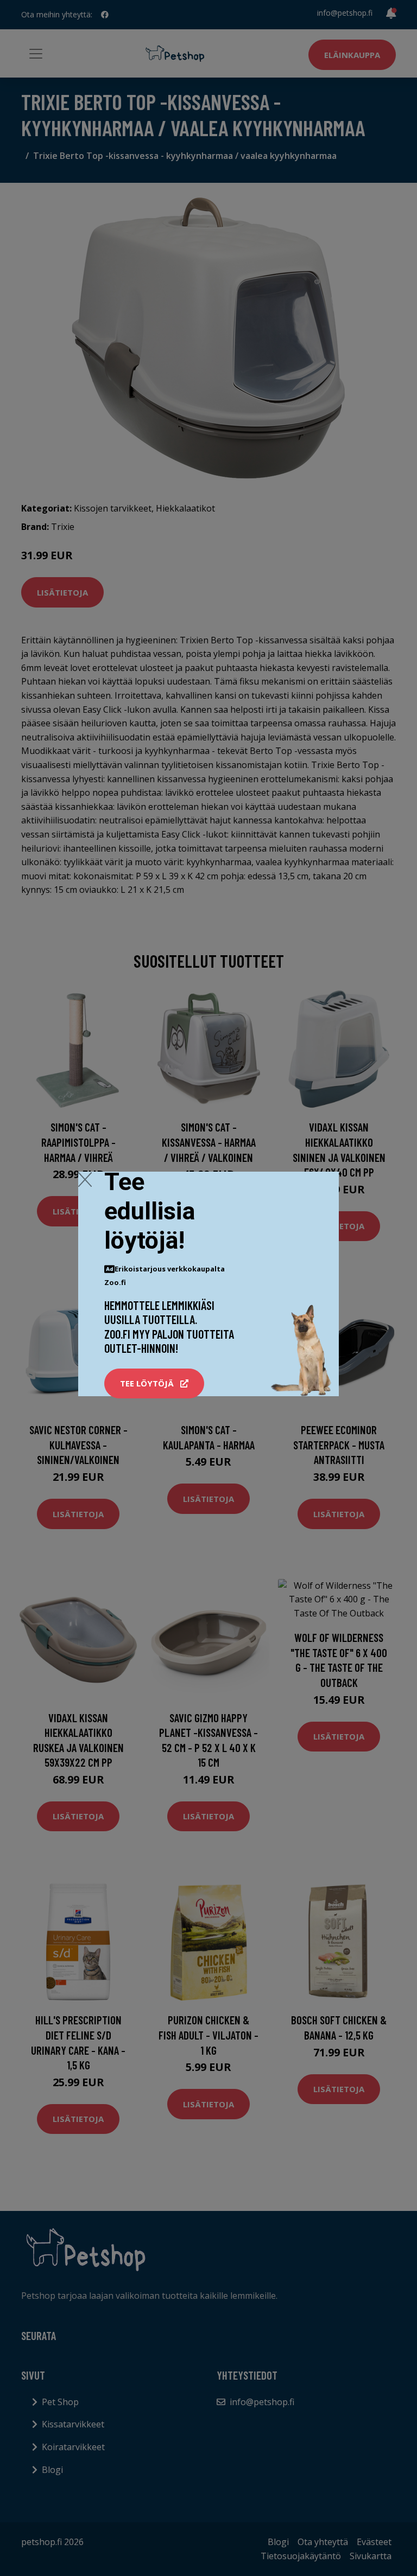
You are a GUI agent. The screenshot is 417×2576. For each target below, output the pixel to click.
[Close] (85, 1179)
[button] (154, 1384)
